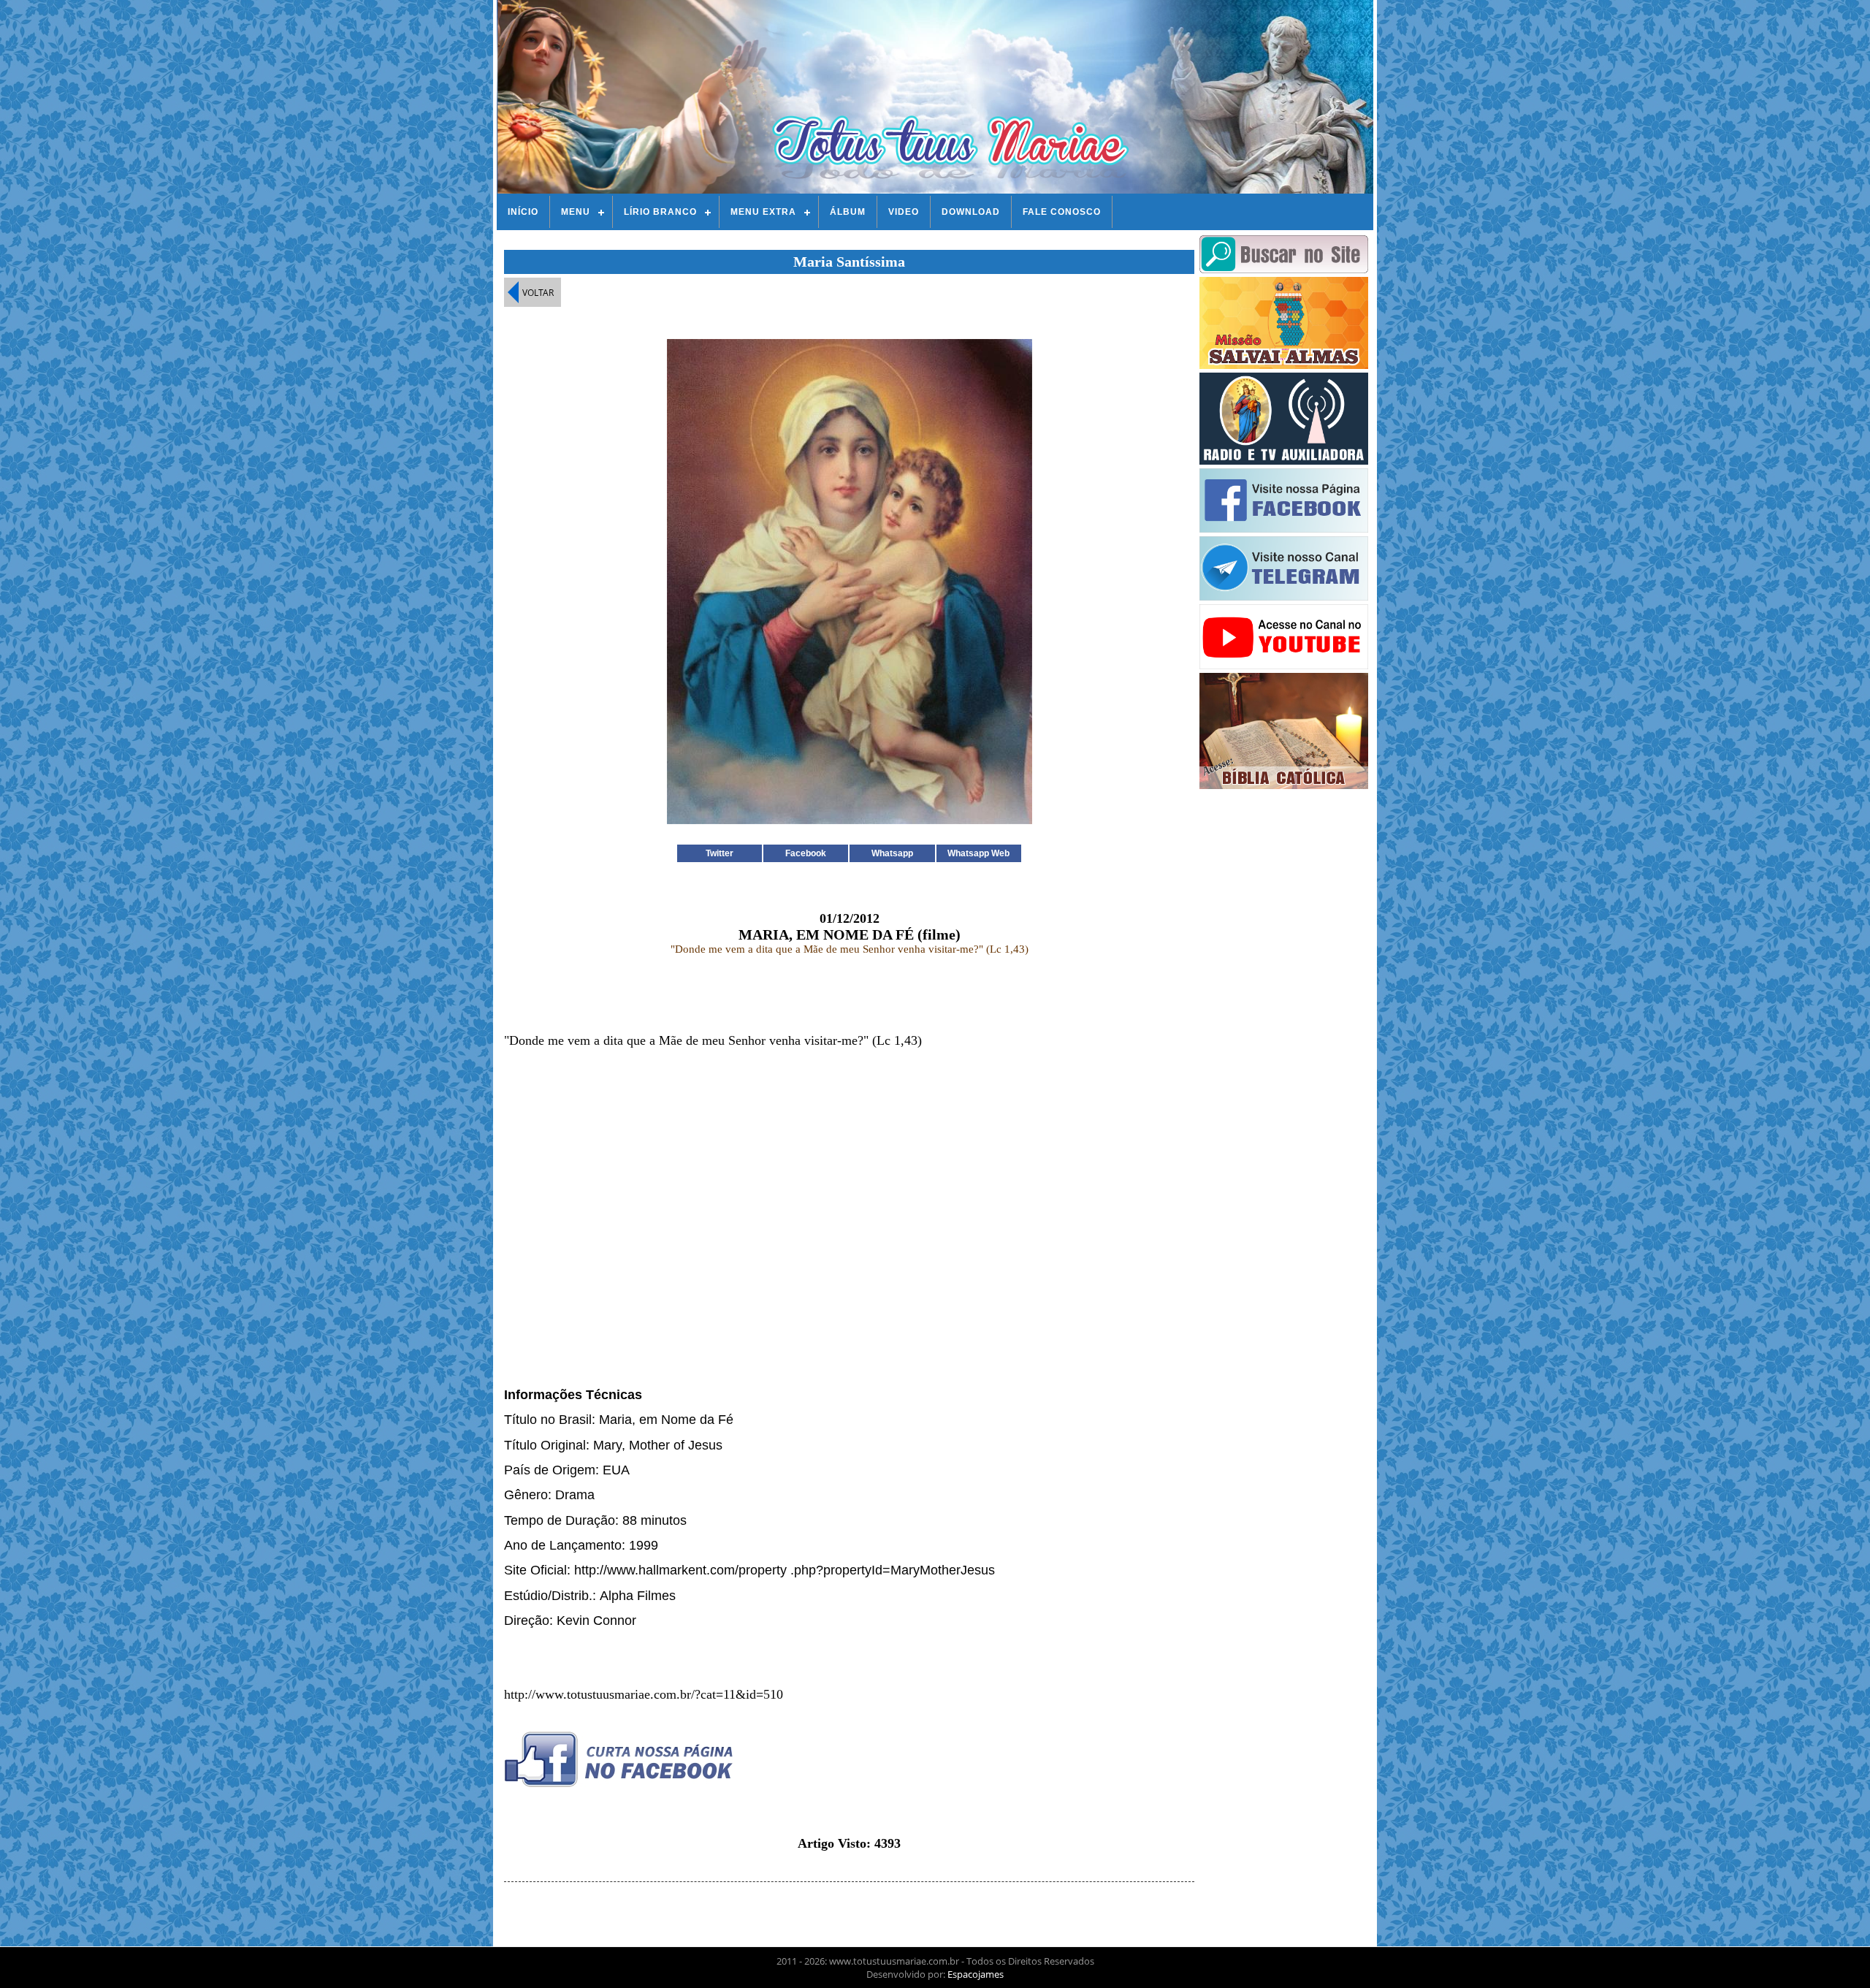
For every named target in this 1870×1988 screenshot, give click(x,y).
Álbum (848, 212)
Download (971, 212)
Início (523, 212)
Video (904, 212)
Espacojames (976, 1974)
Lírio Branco (660, 212)
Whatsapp (892, 853)
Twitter (720, 853)
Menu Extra (763, 212)
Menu (576, 212)
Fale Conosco (1062, 212)
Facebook (806, 853)
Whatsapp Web (978, 853)
